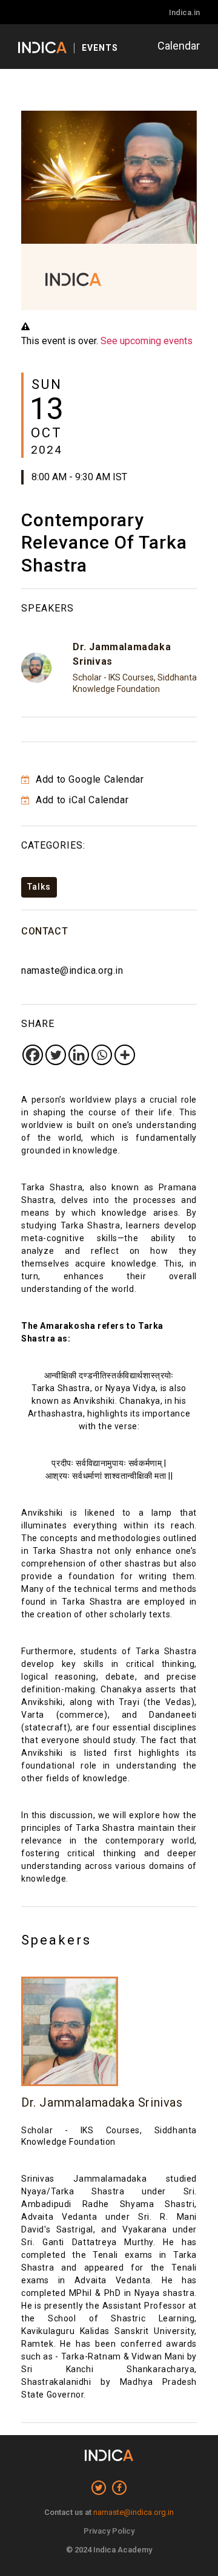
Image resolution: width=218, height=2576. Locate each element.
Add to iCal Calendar (81, 800)
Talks (39, 887)
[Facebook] (33, 1055)
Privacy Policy (109, 2531)
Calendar (179, 46)
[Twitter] (56, 1055)
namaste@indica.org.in (72, 970)
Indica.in (184, 12)
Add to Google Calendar (88, 779)
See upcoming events (147, 341)
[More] (125, 1055)
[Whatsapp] (102, 1055)
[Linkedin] (79, 1055)
